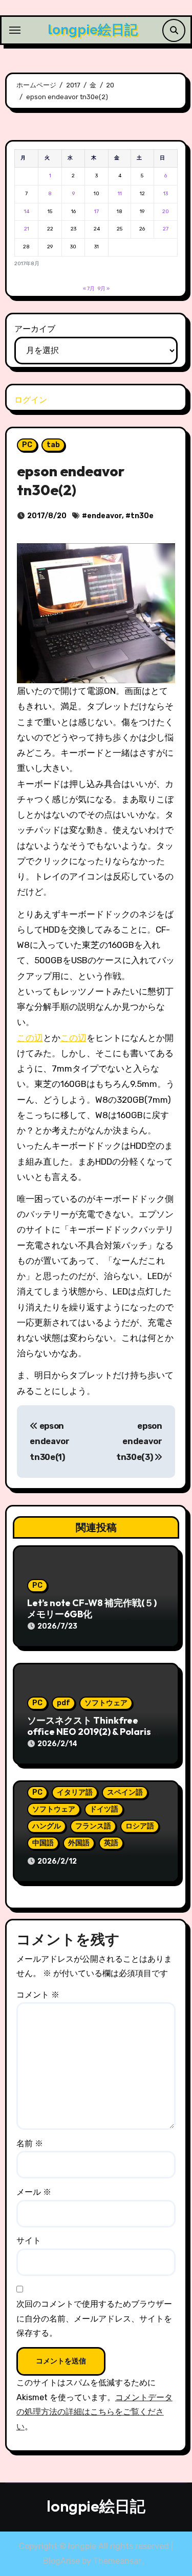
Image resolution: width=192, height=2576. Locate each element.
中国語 (43, 1843)
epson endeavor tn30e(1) (49, 1442)
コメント (38, 1995)
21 (27, 229)
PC (27, 445)
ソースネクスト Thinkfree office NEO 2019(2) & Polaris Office (89, 1731)
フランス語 (93, 1826)
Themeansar (117, 2561)
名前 (30, 2143)
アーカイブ (35, 329)
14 (27, 212)
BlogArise (61, 2561)
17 (97, 212)
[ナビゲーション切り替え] (15, 30)
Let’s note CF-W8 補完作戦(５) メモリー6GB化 (92, 1608)
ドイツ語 (104, 1809)
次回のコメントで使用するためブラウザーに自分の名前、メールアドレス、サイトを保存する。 (94, 2318)
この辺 (30, 1038)
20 (166, 212)
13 (166, 194)
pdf (63, 1703)
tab (53, 445)
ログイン (31, 400)
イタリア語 (75, 1792)
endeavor (104, 516)
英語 (111, 1843)
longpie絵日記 (93, 30)
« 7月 (89, 289)
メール (34, 2192)
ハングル (47, 1826)
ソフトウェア (106, 1703)
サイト (29, 2241)
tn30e (142, 516)
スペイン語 (125, 1792)
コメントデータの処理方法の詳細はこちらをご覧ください (94, 2412)
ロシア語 (140, 1826)
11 (120, 194)
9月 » (104, 289)
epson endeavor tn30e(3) (139, 1442)
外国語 (79, 1843)
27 (166, 229)
